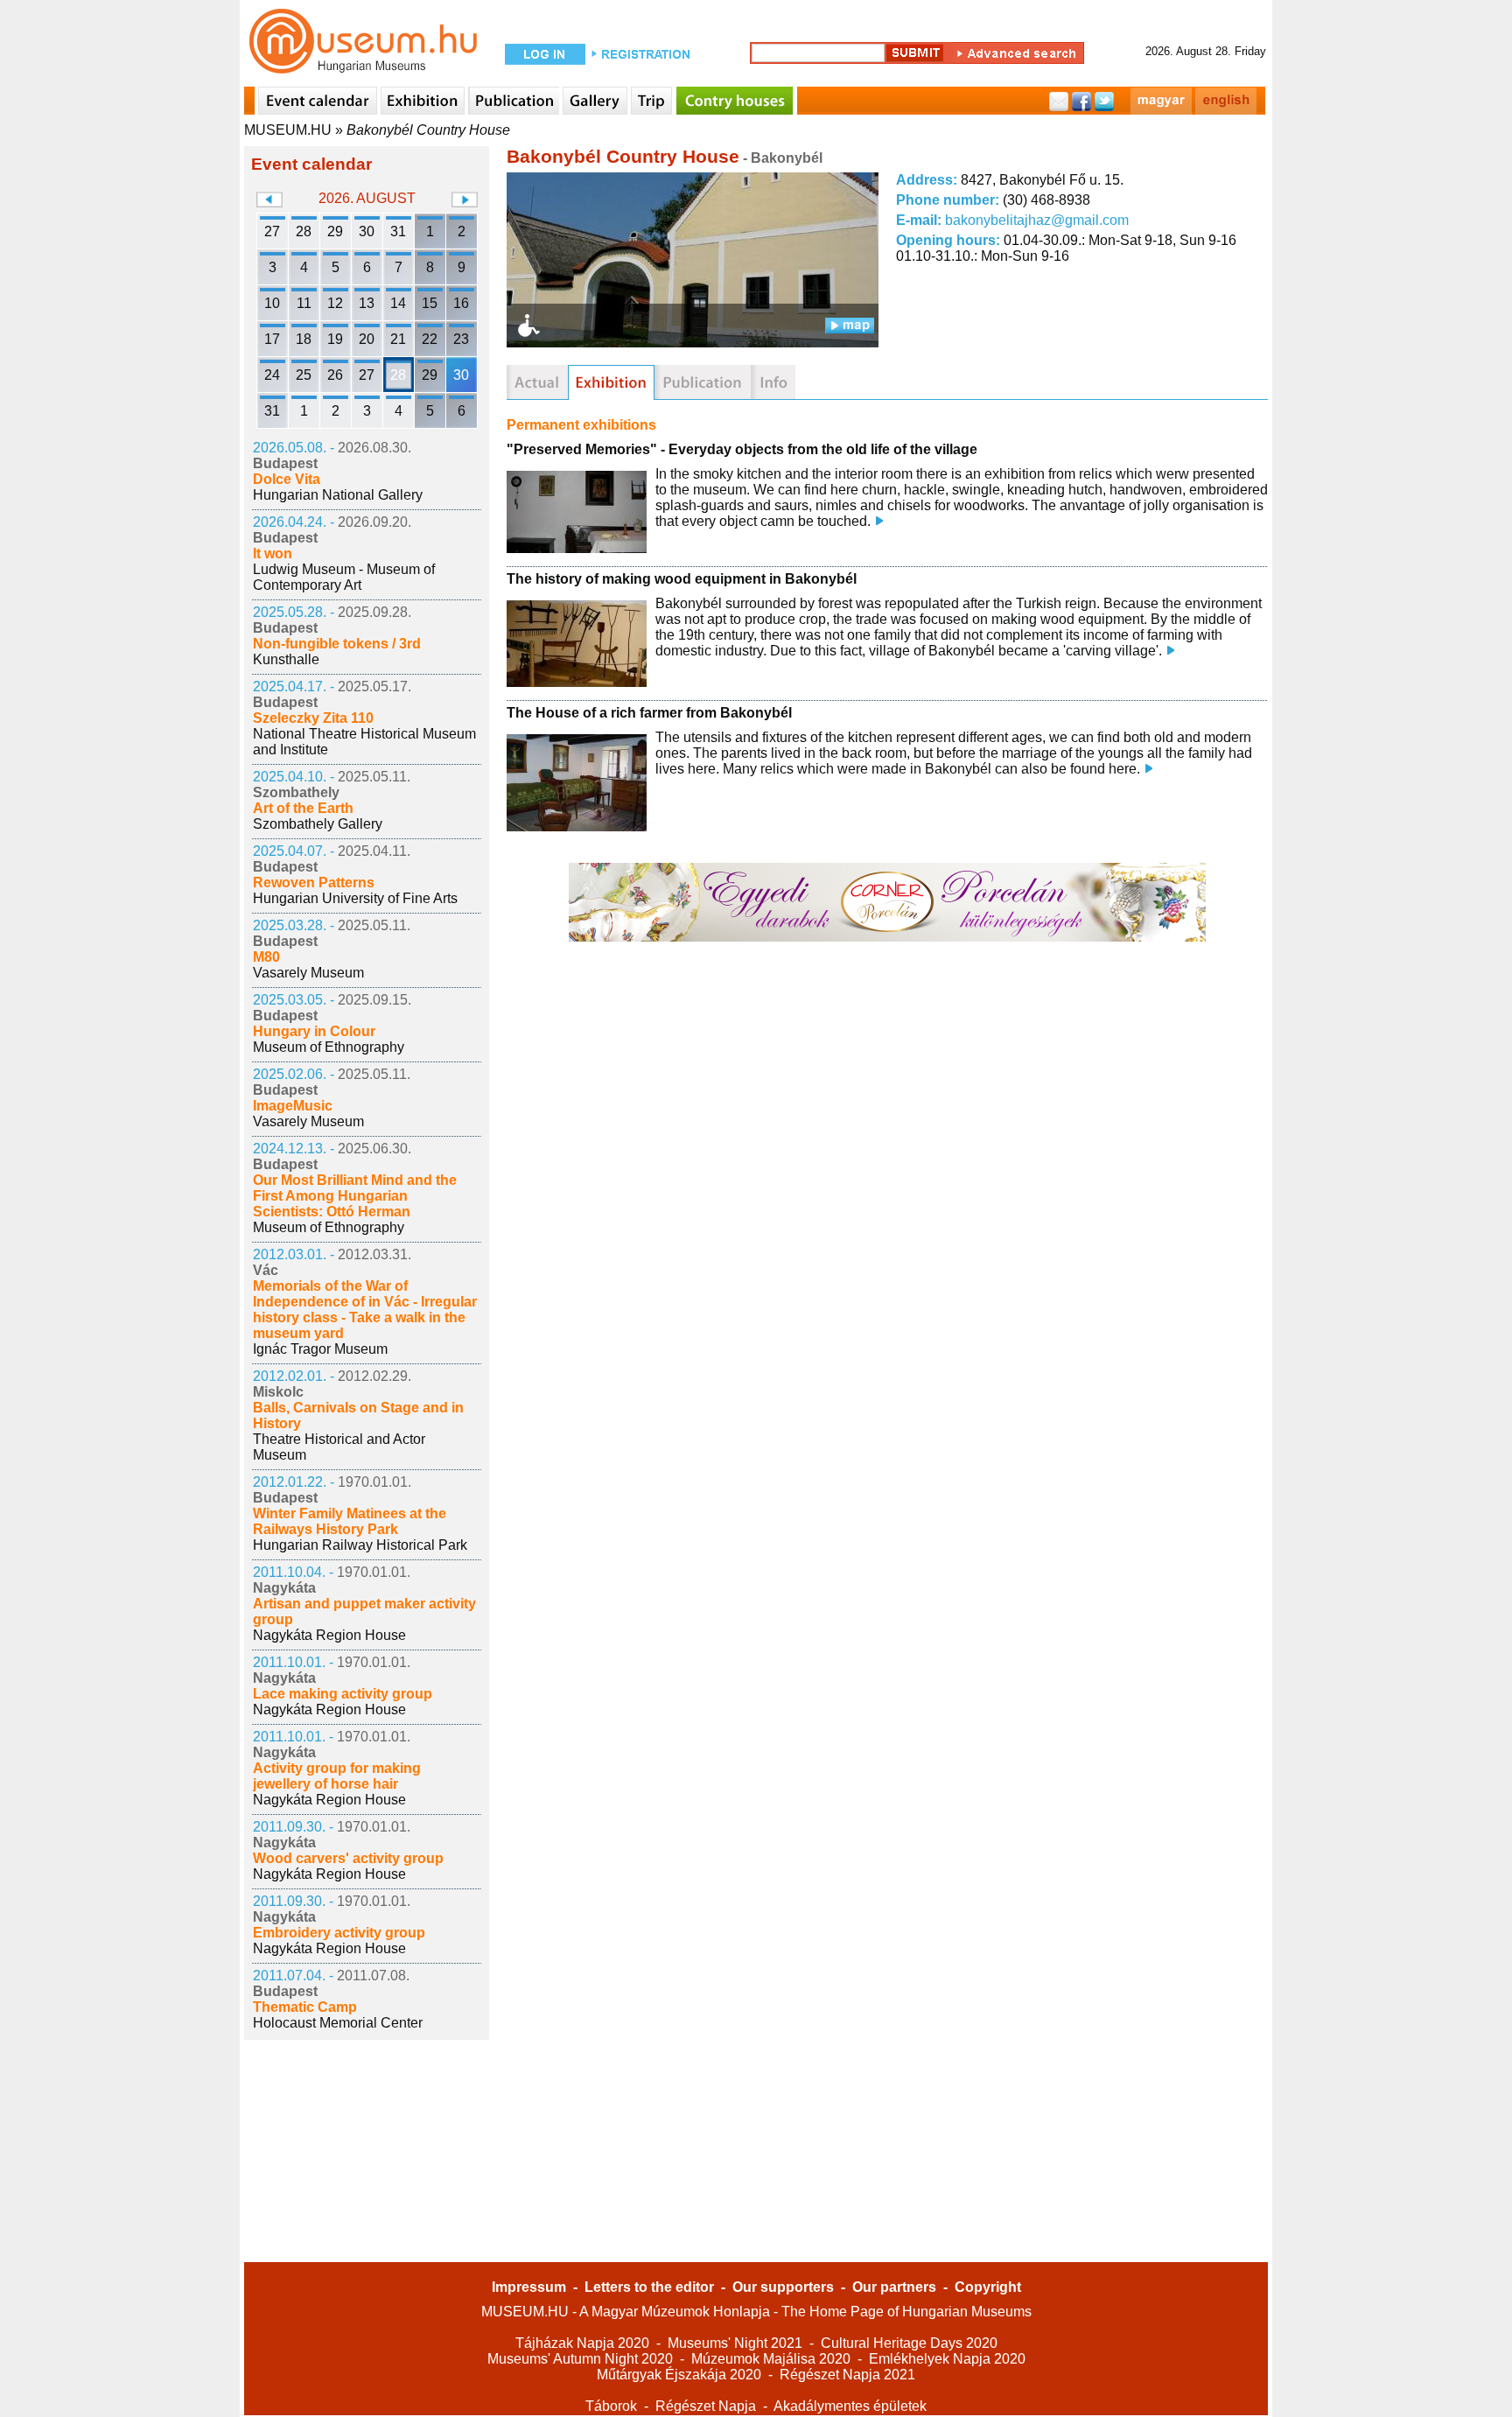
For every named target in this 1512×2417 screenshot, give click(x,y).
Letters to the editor (649, 2287)
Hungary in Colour (314, 1031)
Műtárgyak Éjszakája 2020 (679, 2375)
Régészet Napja (706, 2406)
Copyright (988, 2287)
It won (273, 553)
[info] (773, 382)
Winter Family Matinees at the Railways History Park (350, 1521)
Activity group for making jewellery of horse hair (337, 1776)
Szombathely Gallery (318, 824)
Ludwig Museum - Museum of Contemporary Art (344, 577)
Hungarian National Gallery (338, 495)
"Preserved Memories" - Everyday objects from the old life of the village (742, 449)
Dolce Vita (287, 479)
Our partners (894, 2287)
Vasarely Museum (308, 973)
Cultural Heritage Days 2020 (909, 2343)
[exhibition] (611, 382)
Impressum (529, 2287)
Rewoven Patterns (314, 883)
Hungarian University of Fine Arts (355, 898)
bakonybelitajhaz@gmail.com (1037, 220)
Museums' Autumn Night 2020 (580, 2359)
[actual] (537, 382)
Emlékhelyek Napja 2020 (947, 2359)
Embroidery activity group (339, 1933)
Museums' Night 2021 (735, 2343)
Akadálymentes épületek (850, 2406)
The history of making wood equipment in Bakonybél (682, 579)
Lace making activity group (343, 1694)
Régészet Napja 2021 (847, 2375)
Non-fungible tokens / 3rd (337, 644)
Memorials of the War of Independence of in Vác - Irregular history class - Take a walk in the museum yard (365, 1310)
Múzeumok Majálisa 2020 (771, 2359)
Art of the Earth (303, 808)
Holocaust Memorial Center (338, 2023)
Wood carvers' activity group (348, 1858)
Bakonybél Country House (428, 130)
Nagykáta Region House (329, 1635)
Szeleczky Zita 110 (313, 718)
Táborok (611, 2406)
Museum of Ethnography (329, 1047)
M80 (266, 957)
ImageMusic (293, 1106)
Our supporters (783, 2287)
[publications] (703, 382)
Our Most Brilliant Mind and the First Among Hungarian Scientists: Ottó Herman (355, 1196)
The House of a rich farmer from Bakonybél (649, 713)
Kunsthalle (286, 659)
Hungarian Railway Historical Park (360, 1545)
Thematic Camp (305, 2007)
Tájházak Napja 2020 (582, 2343)
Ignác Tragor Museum (320, 1349)
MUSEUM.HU (288, 130)
